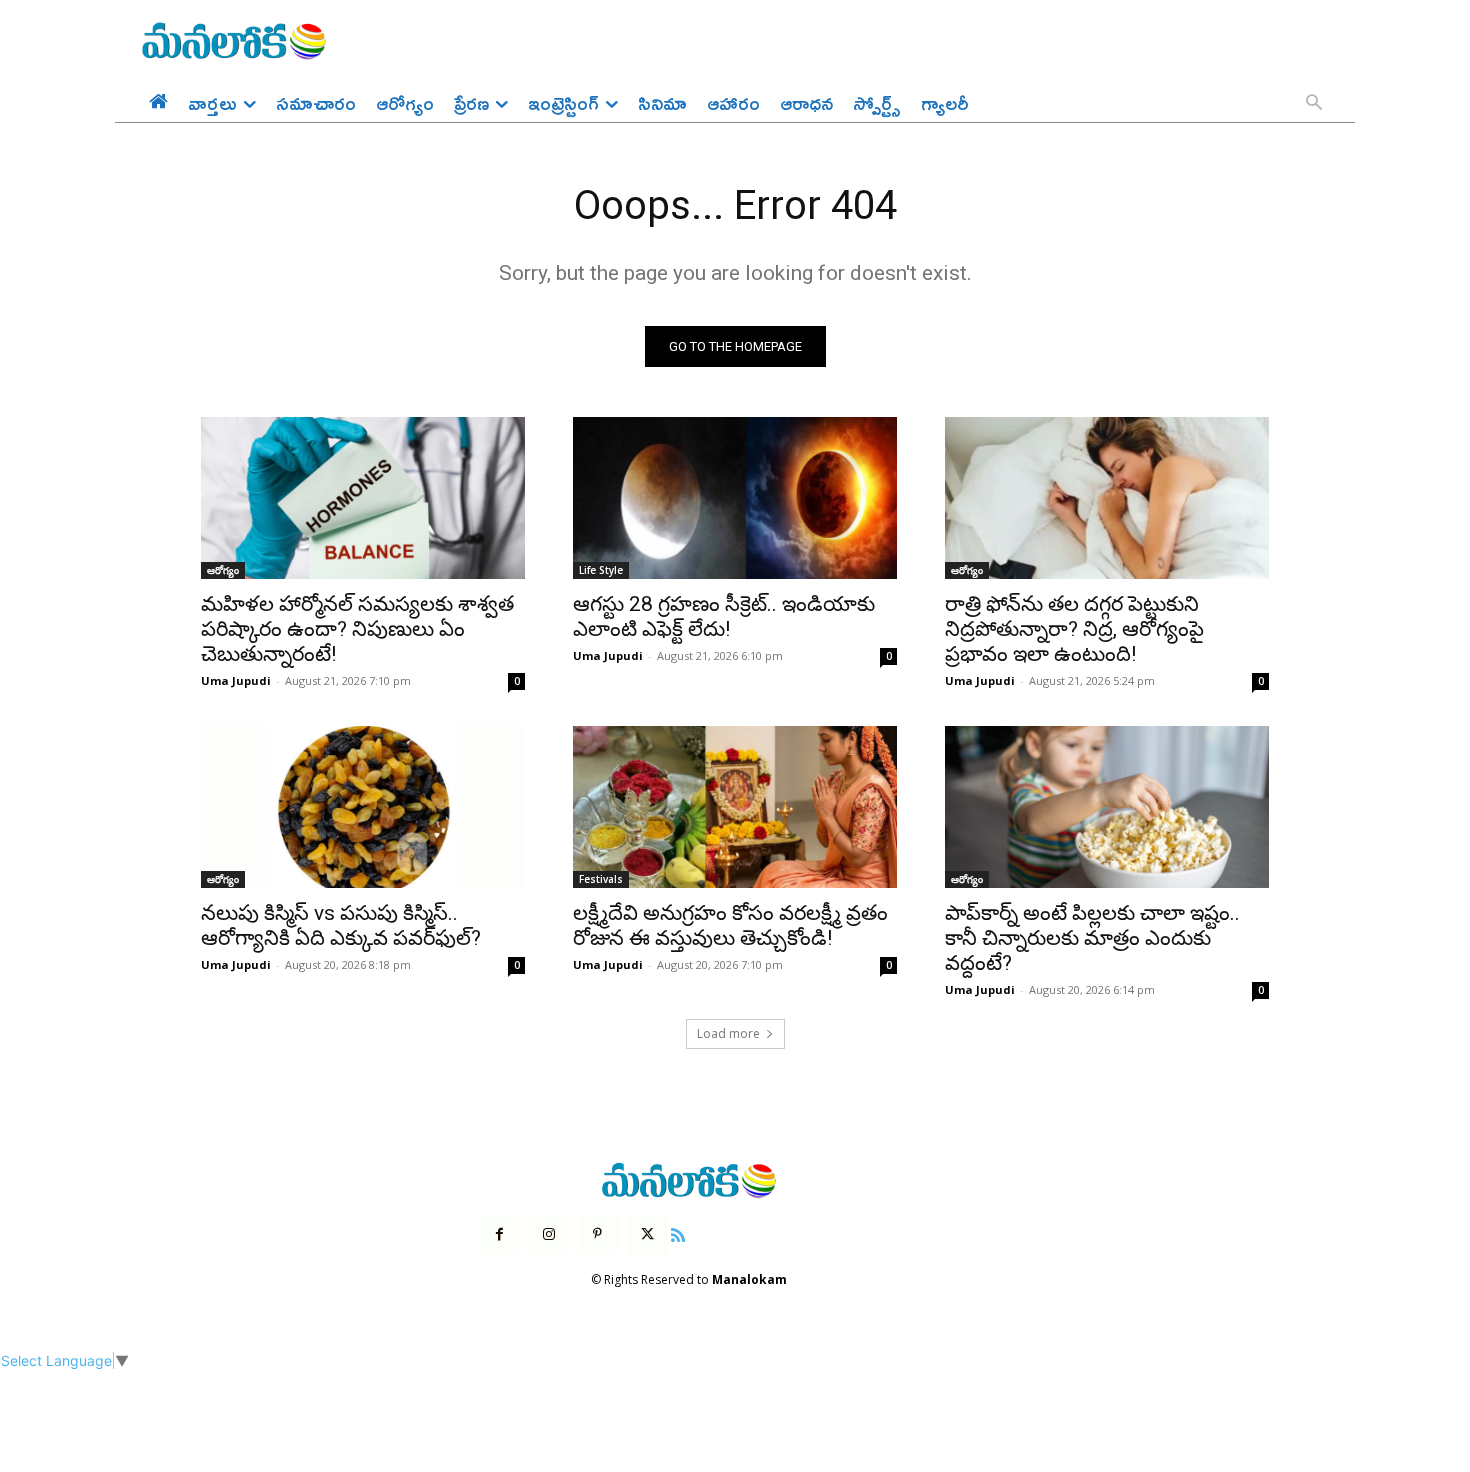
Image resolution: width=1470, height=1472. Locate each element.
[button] (1314, 104)
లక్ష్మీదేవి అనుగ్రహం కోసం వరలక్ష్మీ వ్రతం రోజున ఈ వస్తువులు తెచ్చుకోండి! (730, 925)
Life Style (601, 570)
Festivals (601, 879)
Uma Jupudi (236, 680)
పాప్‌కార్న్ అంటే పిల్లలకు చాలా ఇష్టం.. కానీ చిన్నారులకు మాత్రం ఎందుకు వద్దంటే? (1092, 938)
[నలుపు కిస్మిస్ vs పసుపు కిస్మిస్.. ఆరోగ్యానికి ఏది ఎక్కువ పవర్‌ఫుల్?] (363, 807)
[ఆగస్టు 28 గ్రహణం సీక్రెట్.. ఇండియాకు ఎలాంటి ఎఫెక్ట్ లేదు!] (735, 498)
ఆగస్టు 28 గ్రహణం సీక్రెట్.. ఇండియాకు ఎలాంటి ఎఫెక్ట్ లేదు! (724, 616)
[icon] (678, 1232)
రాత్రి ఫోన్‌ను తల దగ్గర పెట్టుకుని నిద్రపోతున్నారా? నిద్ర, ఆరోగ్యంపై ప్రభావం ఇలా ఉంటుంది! (1074, 629)
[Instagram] (548, 1234)
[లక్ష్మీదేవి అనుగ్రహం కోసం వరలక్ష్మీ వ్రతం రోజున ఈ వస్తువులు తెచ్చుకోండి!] (735, 807)
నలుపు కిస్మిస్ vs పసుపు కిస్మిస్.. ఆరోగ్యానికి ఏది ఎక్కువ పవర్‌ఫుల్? (341, 925)
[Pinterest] (597, 1234)
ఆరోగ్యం (223, 570)
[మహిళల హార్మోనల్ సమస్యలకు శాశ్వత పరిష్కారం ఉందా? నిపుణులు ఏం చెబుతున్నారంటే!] (363, 498)
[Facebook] (499, 1234)
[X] (647, 1234)
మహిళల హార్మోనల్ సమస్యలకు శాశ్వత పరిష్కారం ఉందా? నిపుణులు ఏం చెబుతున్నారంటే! (357, 629)
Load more (728, 1033)
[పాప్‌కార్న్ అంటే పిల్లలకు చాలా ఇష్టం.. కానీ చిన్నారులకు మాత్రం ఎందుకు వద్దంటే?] (1107, 807)
